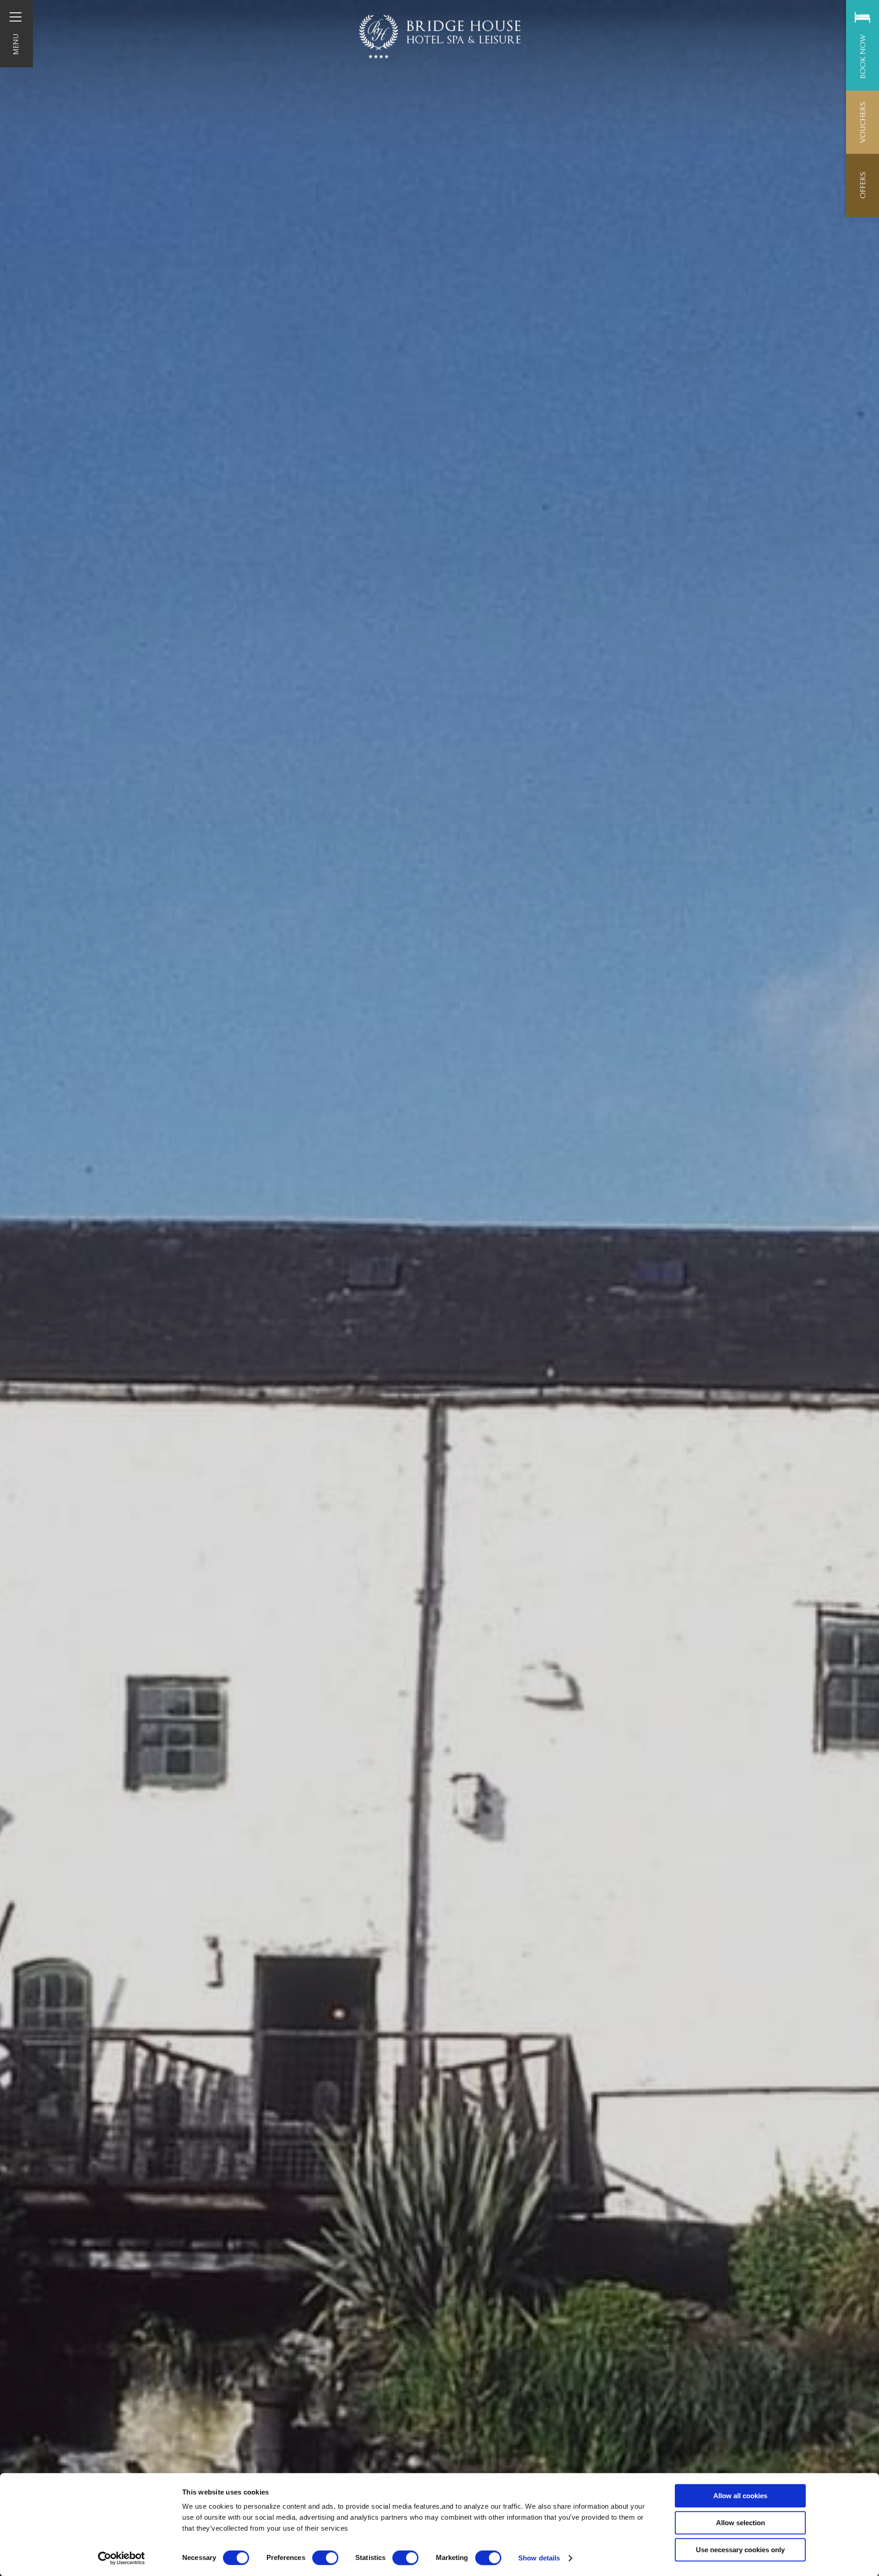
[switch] (325, 2558)
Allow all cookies (740, 2496)
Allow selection (741, 2523)
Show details (539, 2558)
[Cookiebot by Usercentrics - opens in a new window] (122, 2558)
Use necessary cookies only (740, 2550)
